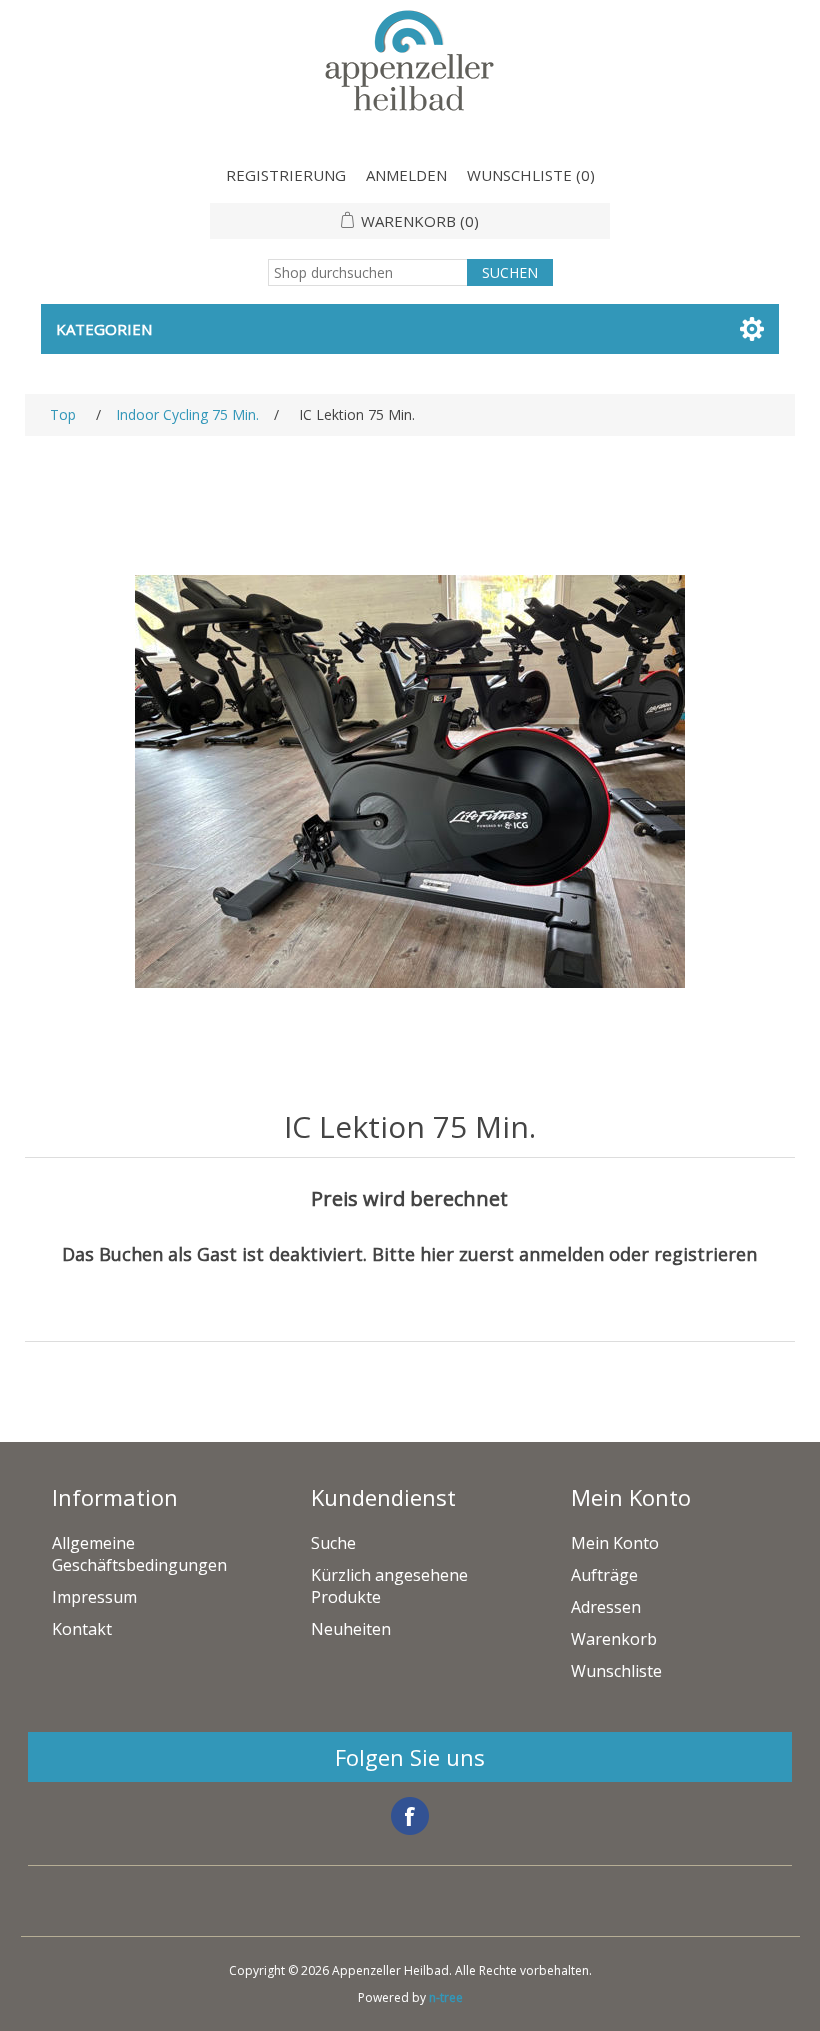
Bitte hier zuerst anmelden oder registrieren (564, 1254)
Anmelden (406, 175)
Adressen (606, 1607)
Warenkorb (614, 1639)
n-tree (446, 1997)
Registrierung (286, 175)
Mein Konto (615, 1543)
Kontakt (82, 1629)
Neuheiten (351, 1629)
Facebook (410, 1816)
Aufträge (604, 1575)
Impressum (94, 1597)
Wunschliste (616, 1671)
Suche (333, 1543)
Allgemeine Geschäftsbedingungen (139, 1554)
